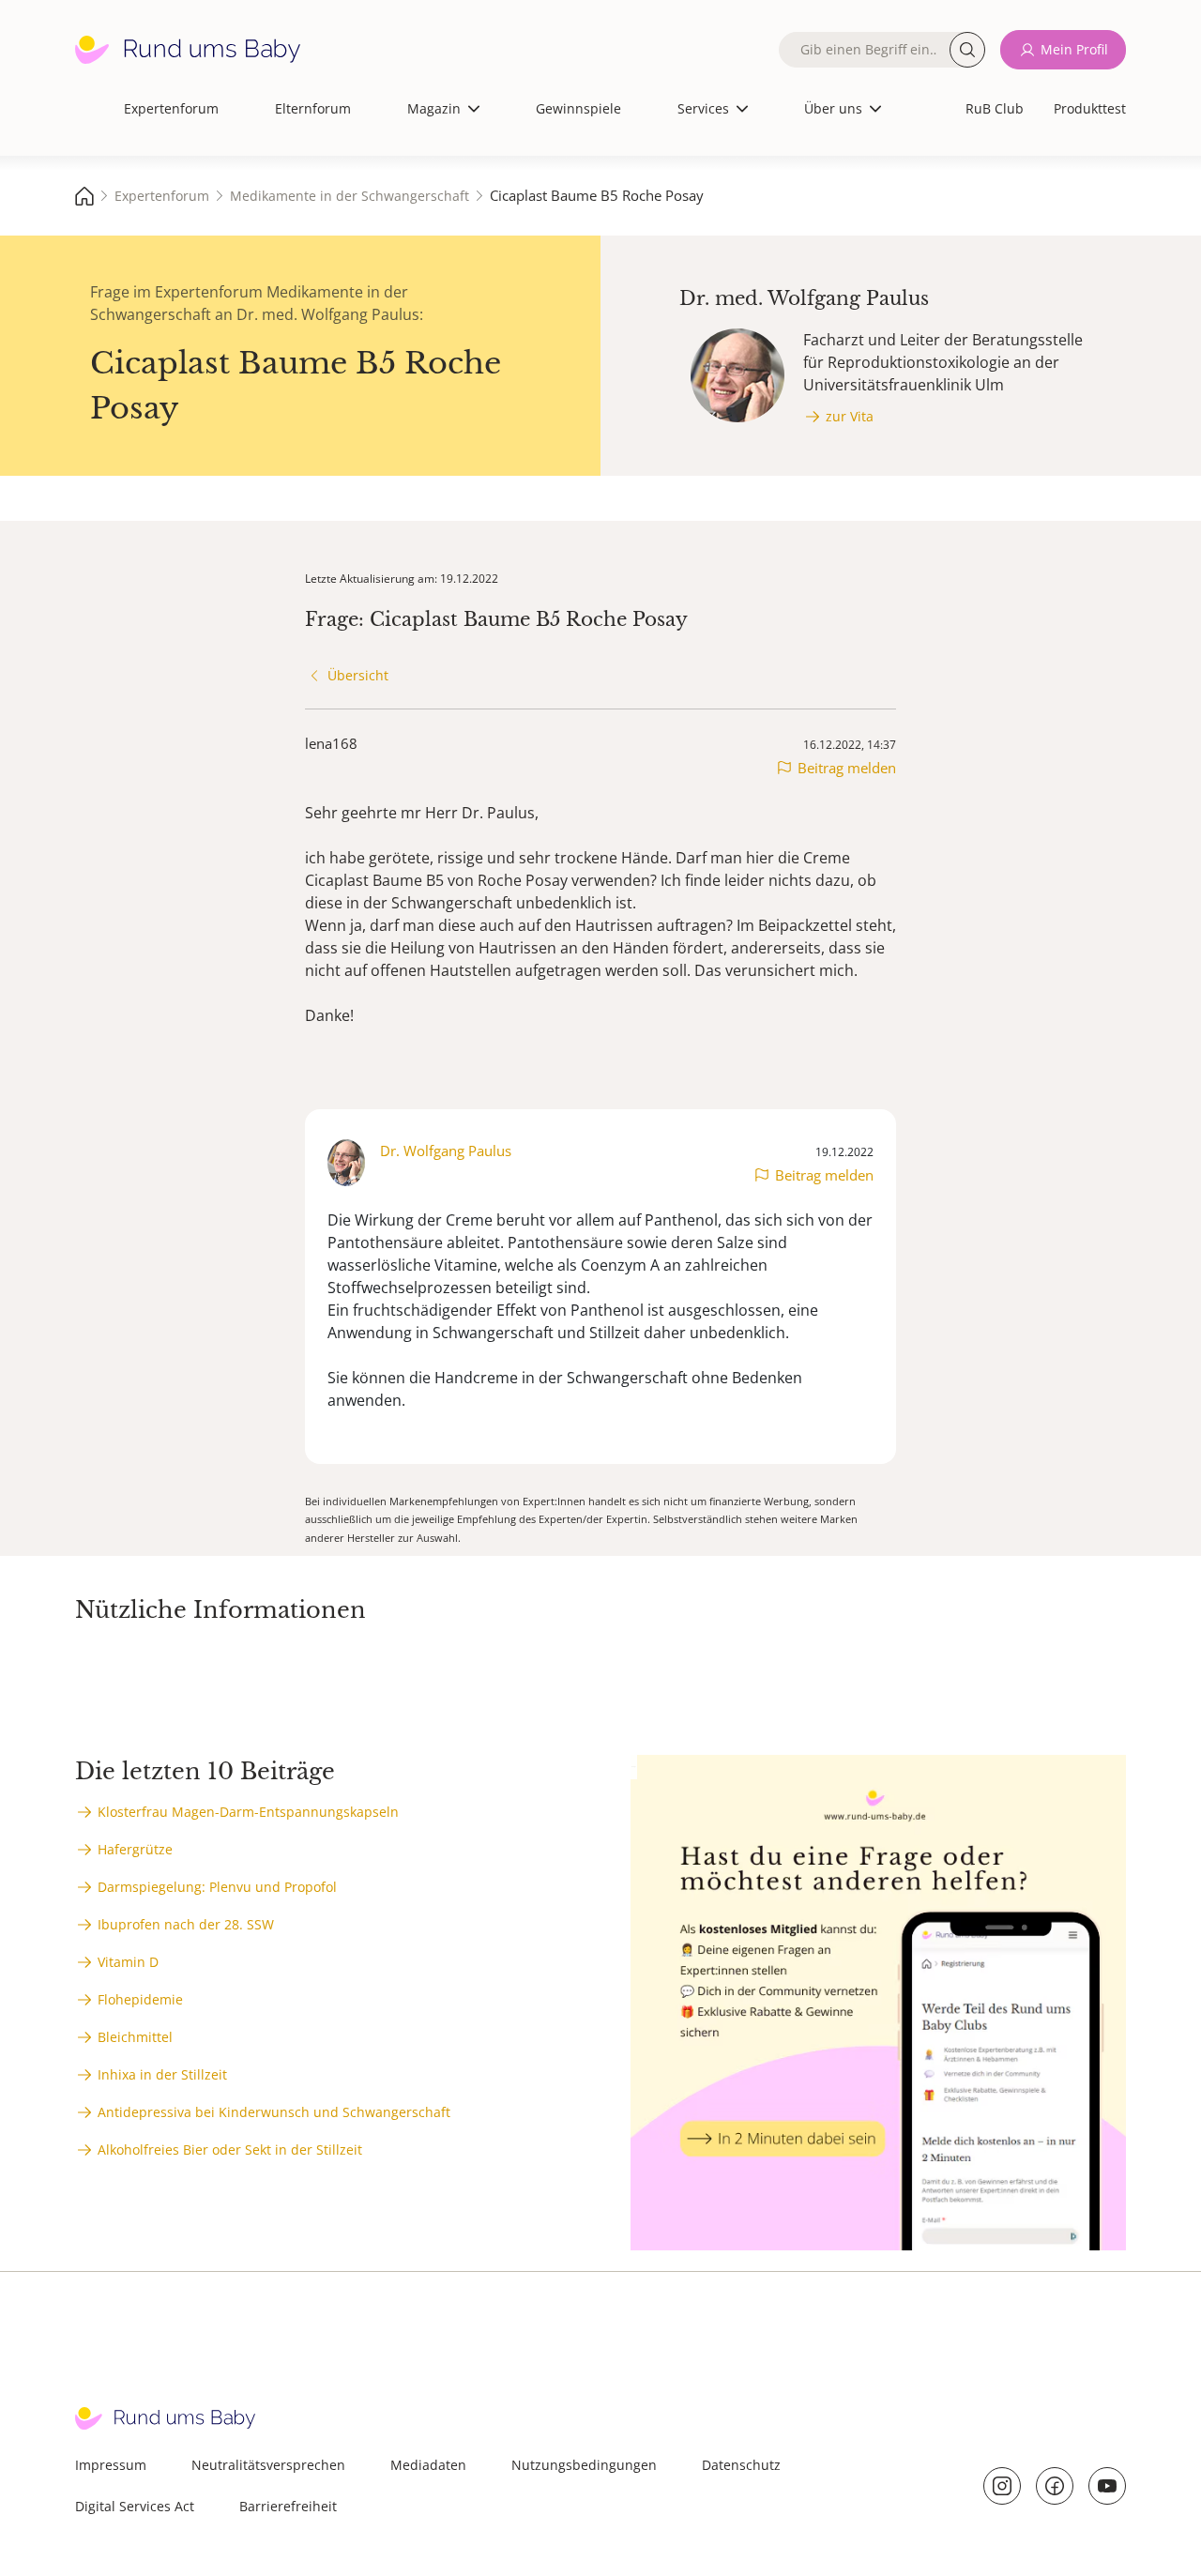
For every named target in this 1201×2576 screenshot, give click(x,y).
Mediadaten (428, 2465)
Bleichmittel (135, 2037)
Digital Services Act (135, 2506)
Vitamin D (128, 1962)
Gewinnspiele (578, 108)
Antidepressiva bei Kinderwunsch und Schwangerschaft (274, 2112)
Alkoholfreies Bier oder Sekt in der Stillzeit (230, 2149)
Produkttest (1090, 108)
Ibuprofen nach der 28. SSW (186, 1924)
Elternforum (313, 108)
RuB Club (995, 108)
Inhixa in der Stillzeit (162, 2074)
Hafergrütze (135, 1849)
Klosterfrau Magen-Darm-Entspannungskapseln (248, 1812)
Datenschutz (741, 2465)
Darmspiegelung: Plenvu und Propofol (217, 1887)
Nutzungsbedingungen (584, 2465)
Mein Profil (1074, 49)
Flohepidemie (140, 1999)
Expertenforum (171, 108)
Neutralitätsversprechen (268, 2465)
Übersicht (358, 675)
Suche (967, 50)
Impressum (111, 2465)
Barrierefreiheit (288, 2506)
